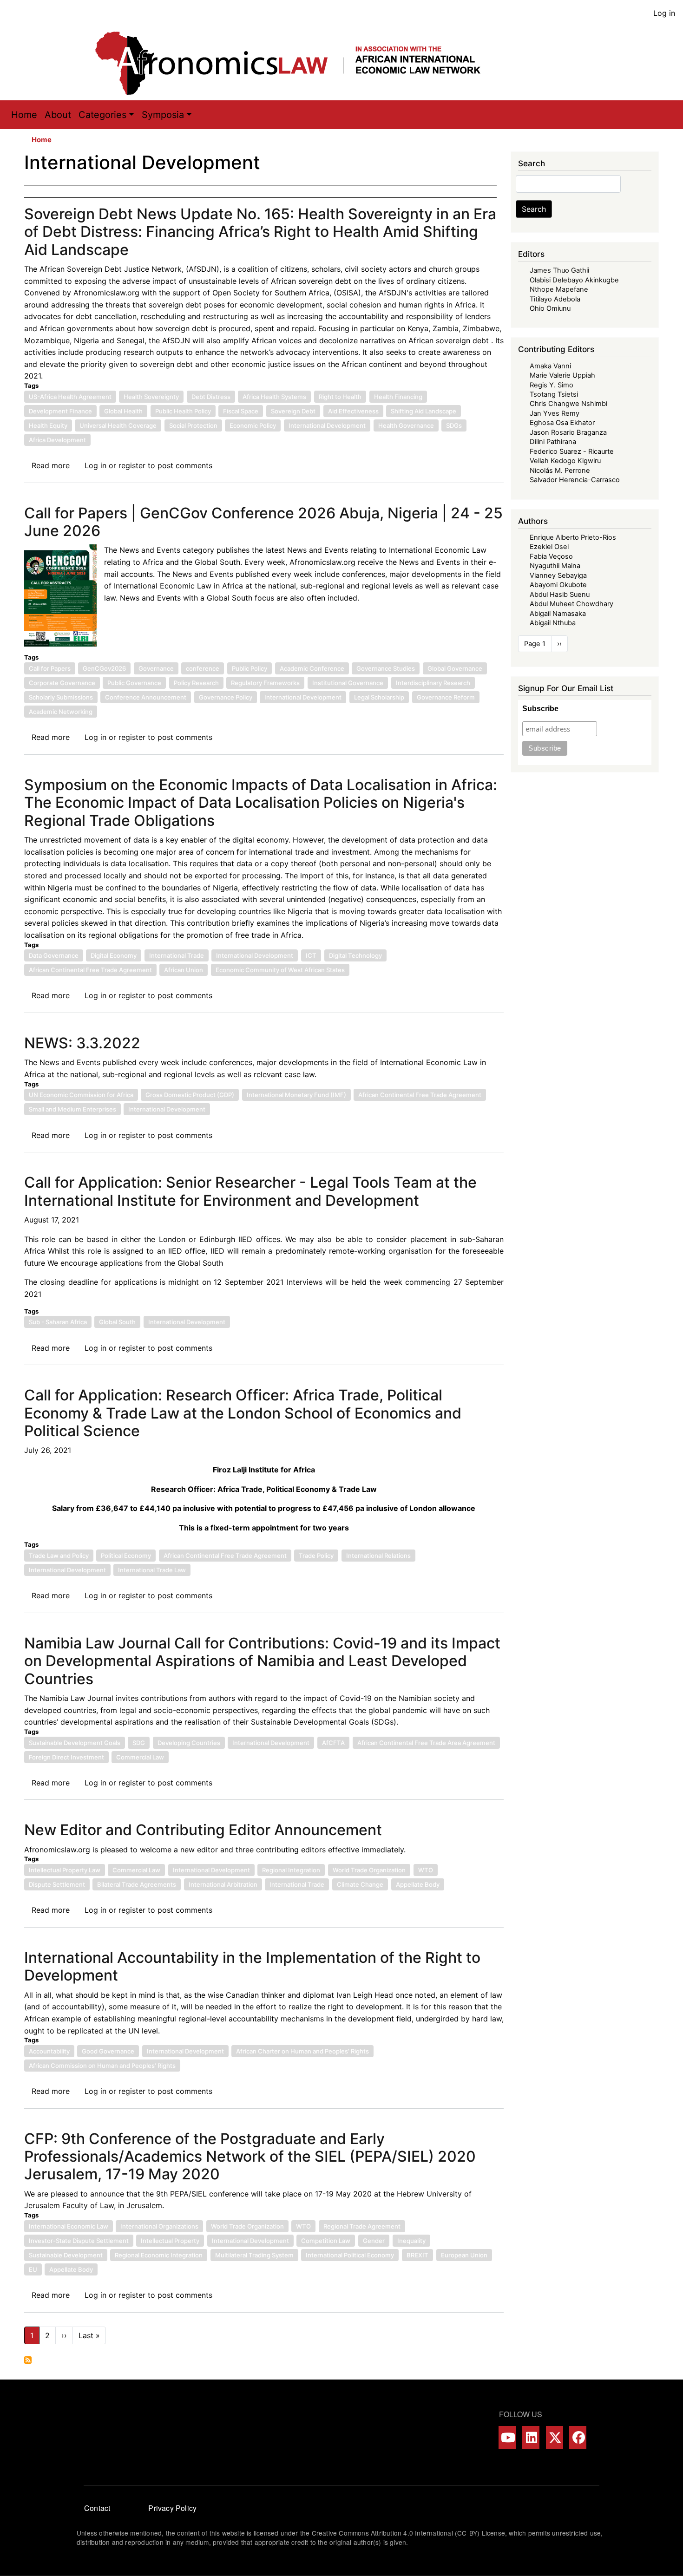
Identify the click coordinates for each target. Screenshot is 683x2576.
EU (33, 2269)
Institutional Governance (348, 683)
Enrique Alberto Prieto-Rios (573, 537)
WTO (426, 1870)
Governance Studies (386, 668)
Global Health (123, 411)
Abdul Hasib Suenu (560, 595)
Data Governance (54, 955)
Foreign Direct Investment (66, 1757)
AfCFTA (333, 1743)
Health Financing (398, 397)
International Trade (177, 955)
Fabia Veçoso (551, 556)
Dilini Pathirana (553, 442)
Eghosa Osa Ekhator (562, 423)
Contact (97, 2508)
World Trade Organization (369, 1870)
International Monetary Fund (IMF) (296, 1095)
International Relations (378, 1556)
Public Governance (134, 683)
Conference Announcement (146, 697)
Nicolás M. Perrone (560, 471)
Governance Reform (446, 697)
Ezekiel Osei (549, 547)
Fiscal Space (241, 411)
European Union (464, 2255)
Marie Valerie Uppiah (562, 375)
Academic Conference (312, 668)
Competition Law (326, 2241)
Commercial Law (140, 1757)
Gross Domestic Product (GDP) (190, 1095)
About (58, 115)
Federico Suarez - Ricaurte (572, 451)
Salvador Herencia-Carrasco (575, 480)
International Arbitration (223, 1884)
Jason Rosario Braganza (568, 432)
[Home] (297, 63)
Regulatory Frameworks (265, 683)
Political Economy (126, 1556)
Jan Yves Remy (555, 413)
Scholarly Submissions (61, 697)
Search (534, 209)
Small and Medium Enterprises (72, 1109)
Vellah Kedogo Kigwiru (565, 461)
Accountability (49, 2051)
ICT (311, 955)
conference (203, 668)
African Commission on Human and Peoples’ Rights (102, 2066)
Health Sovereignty (151, 397)
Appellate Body (418, 1884)
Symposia (163, 115)
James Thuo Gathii (559, 270)
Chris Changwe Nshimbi (568, 404)
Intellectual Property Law (65, 1870)
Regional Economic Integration (159, 2255)
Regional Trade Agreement (362, 2226)
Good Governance (108, 2051)
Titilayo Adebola (555, 299)
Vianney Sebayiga (558, 575)
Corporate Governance (62, 683)
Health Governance (406, 425)
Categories (102, 115)
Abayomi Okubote (558, 585)
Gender (374, 2241)
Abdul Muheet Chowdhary (571, 604)
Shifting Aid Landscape (424, 411)
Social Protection (193, 425)
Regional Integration (291, 1870)
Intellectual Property (170, 2241)
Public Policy (250, 668)
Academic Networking (61, 712)
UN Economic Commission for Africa (81, 1095)
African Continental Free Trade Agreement (90, 970)
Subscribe (540, 709)
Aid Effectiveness (353, 411)
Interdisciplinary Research (433, 683)
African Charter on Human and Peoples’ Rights (302, 2051)
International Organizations (159, 2226)
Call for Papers (50, 668)
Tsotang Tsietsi (554, 394)
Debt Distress (211, 397)
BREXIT (417, 2255)
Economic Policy (253, 425)
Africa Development (57, 440)
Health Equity (48, 425)
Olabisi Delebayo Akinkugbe (574, 280)
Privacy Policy (172, 2508)
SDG (139, 1743)
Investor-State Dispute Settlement (79, 2241)
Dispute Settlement (57, 1884)
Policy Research (196, 683)
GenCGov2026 (104, 668)
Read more (51, 465)
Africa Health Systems (274, 397)
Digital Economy (114, 955)
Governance (156, 668)
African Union (184, 970)
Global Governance (455, 668)
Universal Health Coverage (118, 425)
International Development (327, 425)
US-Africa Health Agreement (70, 397)
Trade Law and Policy (59, 1556)
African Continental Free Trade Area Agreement (426, 1743)
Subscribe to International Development (28, 2360)
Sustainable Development (66, 2255)
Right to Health (340, 397)
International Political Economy (350, 2255)
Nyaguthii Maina (555, 566)
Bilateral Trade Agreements (137, 1884)
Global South (117, 1322)
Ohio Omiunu (550, 308)
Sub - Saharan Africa (58, 1322)
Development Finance (60, 411)
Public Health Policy (183, 411)
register (132, 465)
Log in (664, 13)
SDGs (454, 425)
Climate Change (360, 1884)
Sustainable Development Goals (75, 1743)
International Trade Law (152, 1570)
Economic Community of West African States (280, 970)
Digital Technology (355, 955)
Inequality (411, 2241)
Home (24, 115)
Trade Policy (316, 1556)
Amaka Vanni (550, 366)
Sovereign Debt (293, 411)
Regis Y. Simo (552, 385)
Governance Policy (226, 697)
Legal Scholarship (379, 697)
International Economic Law (69, 2226)
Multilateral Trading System (254, 2255)
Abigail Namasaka (558, 614)
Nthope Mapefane (559, 289)
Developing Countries (189, 1743)
